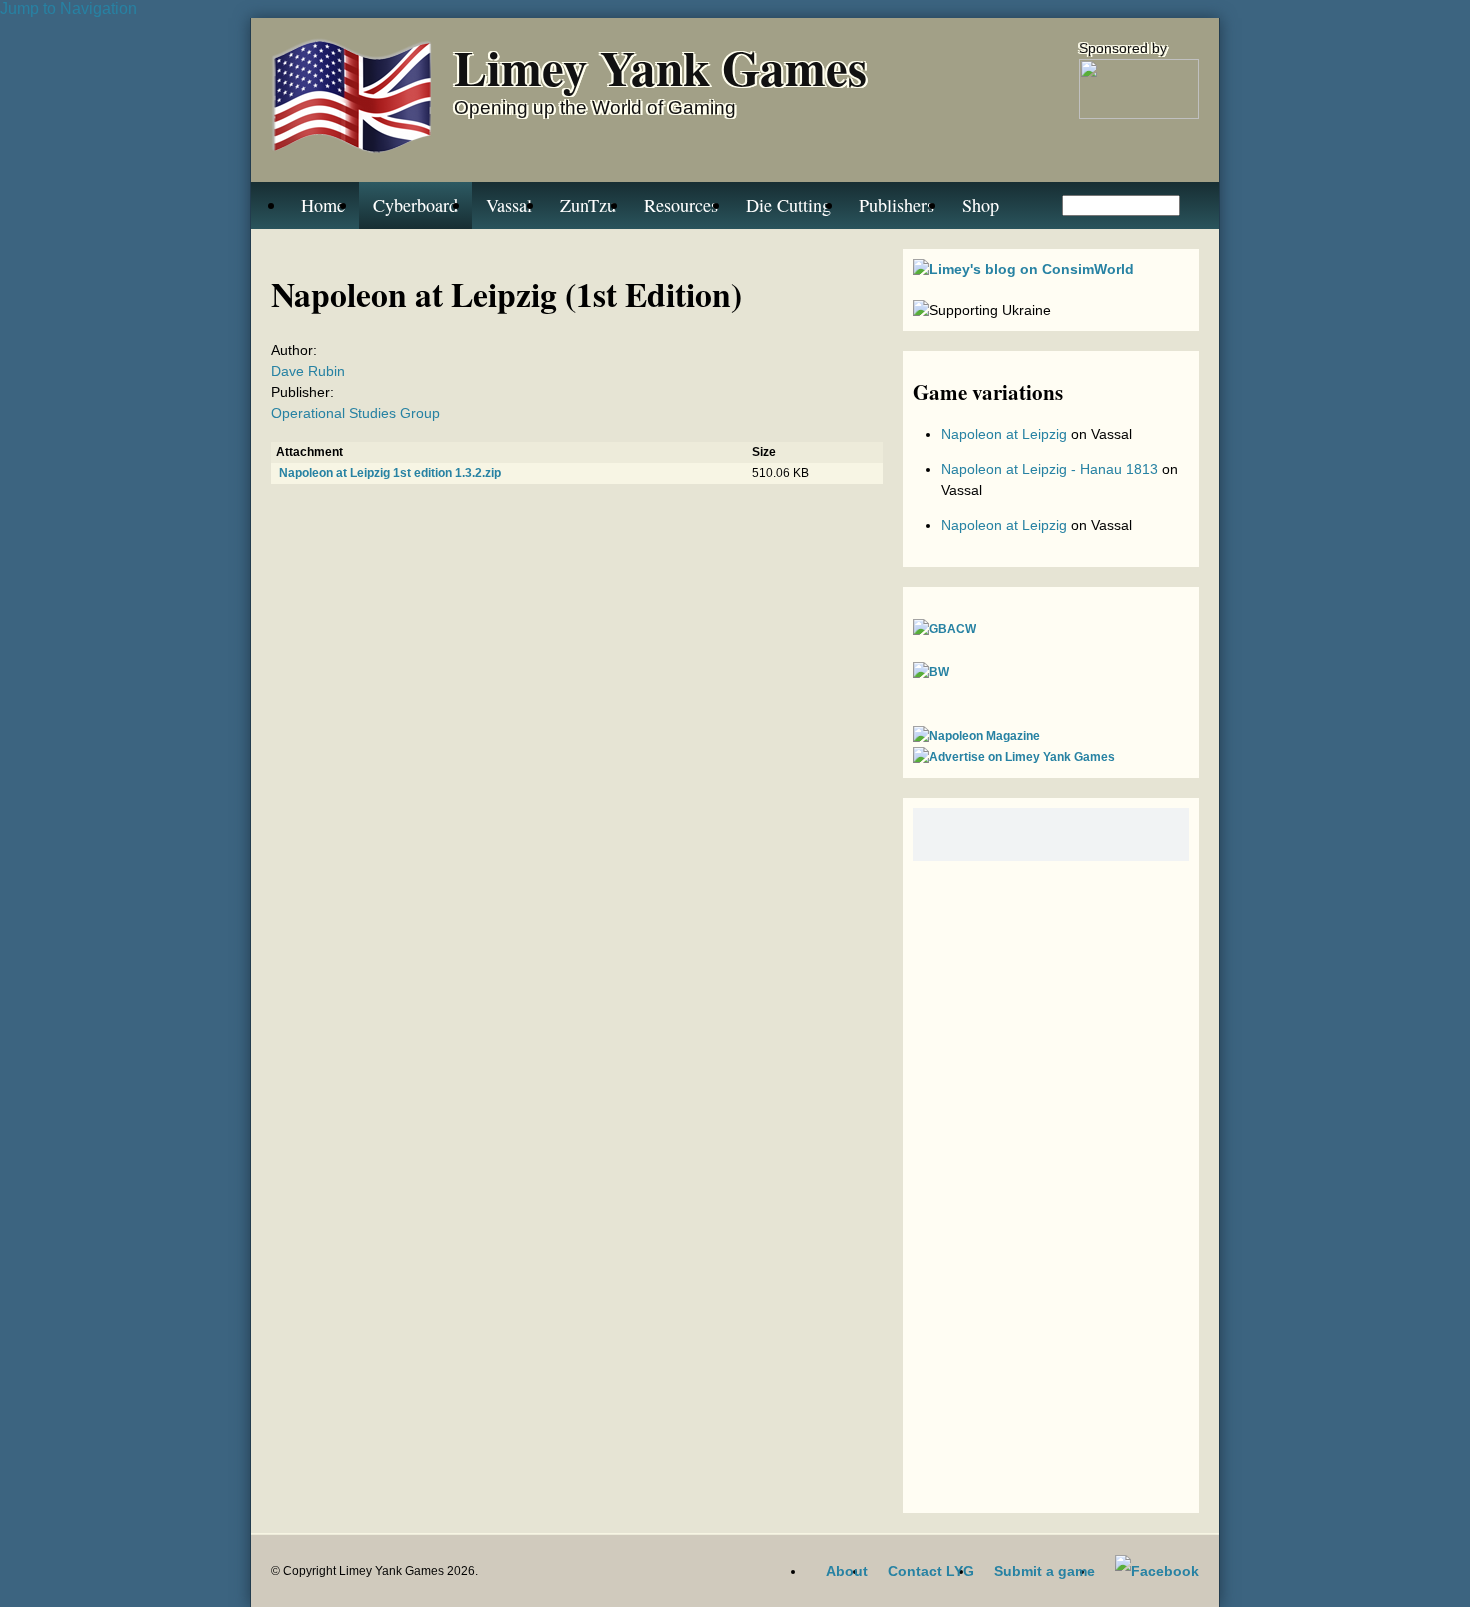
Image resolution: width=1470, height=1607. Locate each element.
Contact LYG (931, 1571)
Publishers (896, 205)
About (847, 1571)
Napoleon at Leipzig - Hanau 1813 (1049, 469)
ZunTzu (588, 205)
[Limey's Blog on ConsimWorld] (1023, 269)
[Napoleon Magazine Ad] (976, 736)
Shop (980, 205)
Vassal (509, 205)
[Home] (352, 100)
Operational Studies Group (355, 413)
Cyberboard (415, 205)
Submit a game (1044, 1571)
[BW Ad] (931, 672)
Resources (681, 205)
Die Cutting (788, 205)
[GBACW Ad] (944, 629)
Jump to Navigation (68, 8)
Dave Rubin (308, 371)
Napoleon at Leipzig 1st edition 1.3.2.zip (390, 473)
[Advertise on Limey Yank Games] (1014, 757)
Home (323, 205)
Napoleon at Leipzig (1004, 434)
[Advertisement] (1051, 1182)
